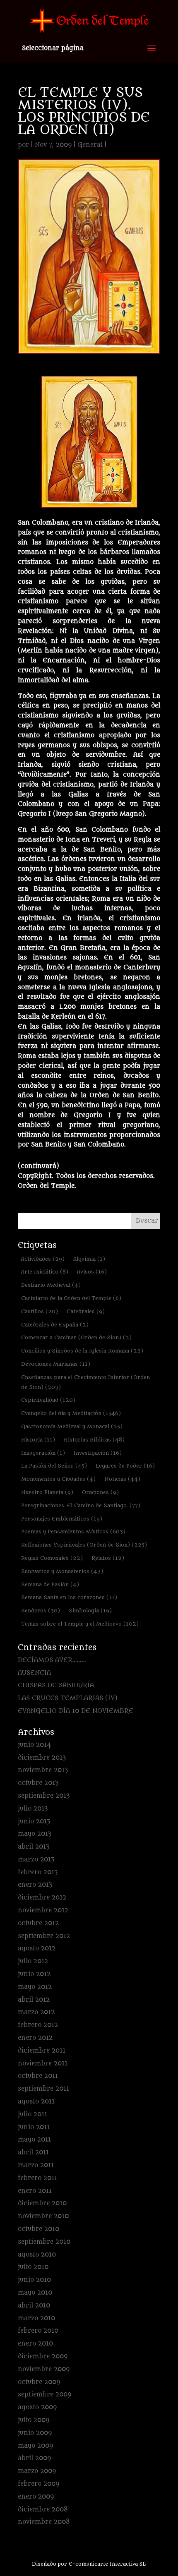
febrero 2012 (38, 2025)
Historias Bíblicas (94, 1440)
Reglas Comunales (52, 1558)
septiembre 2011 (43, 2089)
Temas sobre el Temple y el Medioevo (80, 1624)
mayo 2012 (35, 1987)
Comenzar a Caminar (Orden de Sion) (76, 1337)
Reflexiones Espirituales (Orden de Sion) (84, 1545)
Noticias (122, 1479)
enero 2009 (36, 2497)
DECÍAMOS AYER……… (52, 1660)
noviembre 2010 (43, 2216)
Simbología (90, 1611)
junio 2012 (34, 1974)
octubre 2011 (38, 2076)
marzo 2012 (36, 2012)
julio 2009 (34, 2420)
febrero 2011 (37, 2178)
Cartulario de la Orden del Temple (71, 1298)
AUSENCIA (34, 1673)
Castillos (40, 1311)
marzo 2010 (36, 2318)
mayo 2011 (34, 2140)
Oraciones (100, 1492)
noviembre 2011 (43, 2064)
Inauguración (43, 1453)
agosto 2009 (37, 2407)
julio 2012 (33, 1961)
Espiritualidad (48, 1400)
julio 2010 (33, 2267)
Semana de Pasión (50, 1584)
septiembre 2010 (44, 2242)
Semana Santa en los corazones (69, 1597)
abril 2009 (34, 2458)
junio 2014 (35, 1745)
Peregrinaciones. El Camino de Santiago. (81, 1505)
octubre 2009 (39, 2382)
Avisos (92, 1272)
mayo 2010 (35, 2293)
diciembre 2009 (43, 2357)
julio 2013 (33, 1809)
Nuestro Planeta (47, 1492)
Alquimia (89, 1259)
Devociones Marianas (56, 1364)
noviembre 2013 (43, 1770)
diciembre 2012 (42, 1898)
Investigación (98, 1453)
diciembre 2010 (42, 2203)
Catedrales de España (55, 1325)
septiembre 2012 (44, 1936)
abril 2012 (34, 2000)
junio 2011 (34, 2127)
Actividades (43, 1259)
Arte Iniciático (45, 1272)
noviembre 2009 (44, 2369)
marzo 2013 (36, 1860)
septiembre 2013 (44, 1796)
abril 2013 (34, 1847)
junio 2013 (34, 1822)
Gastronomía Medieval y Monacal (72, 1426)
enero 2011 (35, 2191)
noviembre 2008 (44, 2522)
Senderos (41, 1611)
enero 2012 (35, 2038)
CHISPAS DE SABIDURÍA (56, 1685)
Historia (38, 1440)
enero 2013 (35, 1885)
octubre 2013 (38, 1783)
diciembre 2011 (42, 2051)
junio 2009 (35, 2433)
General (90, 145)
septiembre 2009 (44, 2395)
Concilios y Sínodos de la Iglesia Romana (82, 1351)
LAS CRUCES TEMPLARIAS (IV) (68, 1698)
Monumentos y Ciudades (58, 1479)
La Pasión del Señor (54, 1466)
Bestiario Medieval (51, 1285)
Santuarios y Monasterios (62, 1571)
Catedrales (86, 1311)
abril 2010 (34, 2306)
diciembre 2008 (43, 2510)
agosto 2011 (36, 2102)
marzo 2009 (37, 2471)
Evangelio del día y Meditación (71, 1413)
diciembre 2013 (42, 1758)
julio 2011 (32, 2114)
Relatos (108, 1558)
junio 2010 (34, 2280)
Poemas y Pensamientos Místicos (73, 1531)
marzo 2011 (36, 2165)
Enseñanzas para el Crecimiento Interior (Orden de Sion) (85, 1382)
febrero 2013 (38, 1872)
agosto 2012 (37, 1949)
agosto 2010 (37, 2255)
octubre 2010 (38, 2229)
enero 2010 (35, 2344)
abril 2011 (33, 2153)
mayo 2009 (35, 2446)
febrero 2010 (38, 2331)
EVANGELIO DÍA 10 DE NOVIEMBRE (76, 1711)
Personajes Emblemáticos (62, 1519)
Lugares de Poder (125, 1466)
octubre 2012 (38, 1923)
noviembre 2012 (43, 1910)
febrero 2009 (38, 2484)
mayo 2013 (35, 1834)
